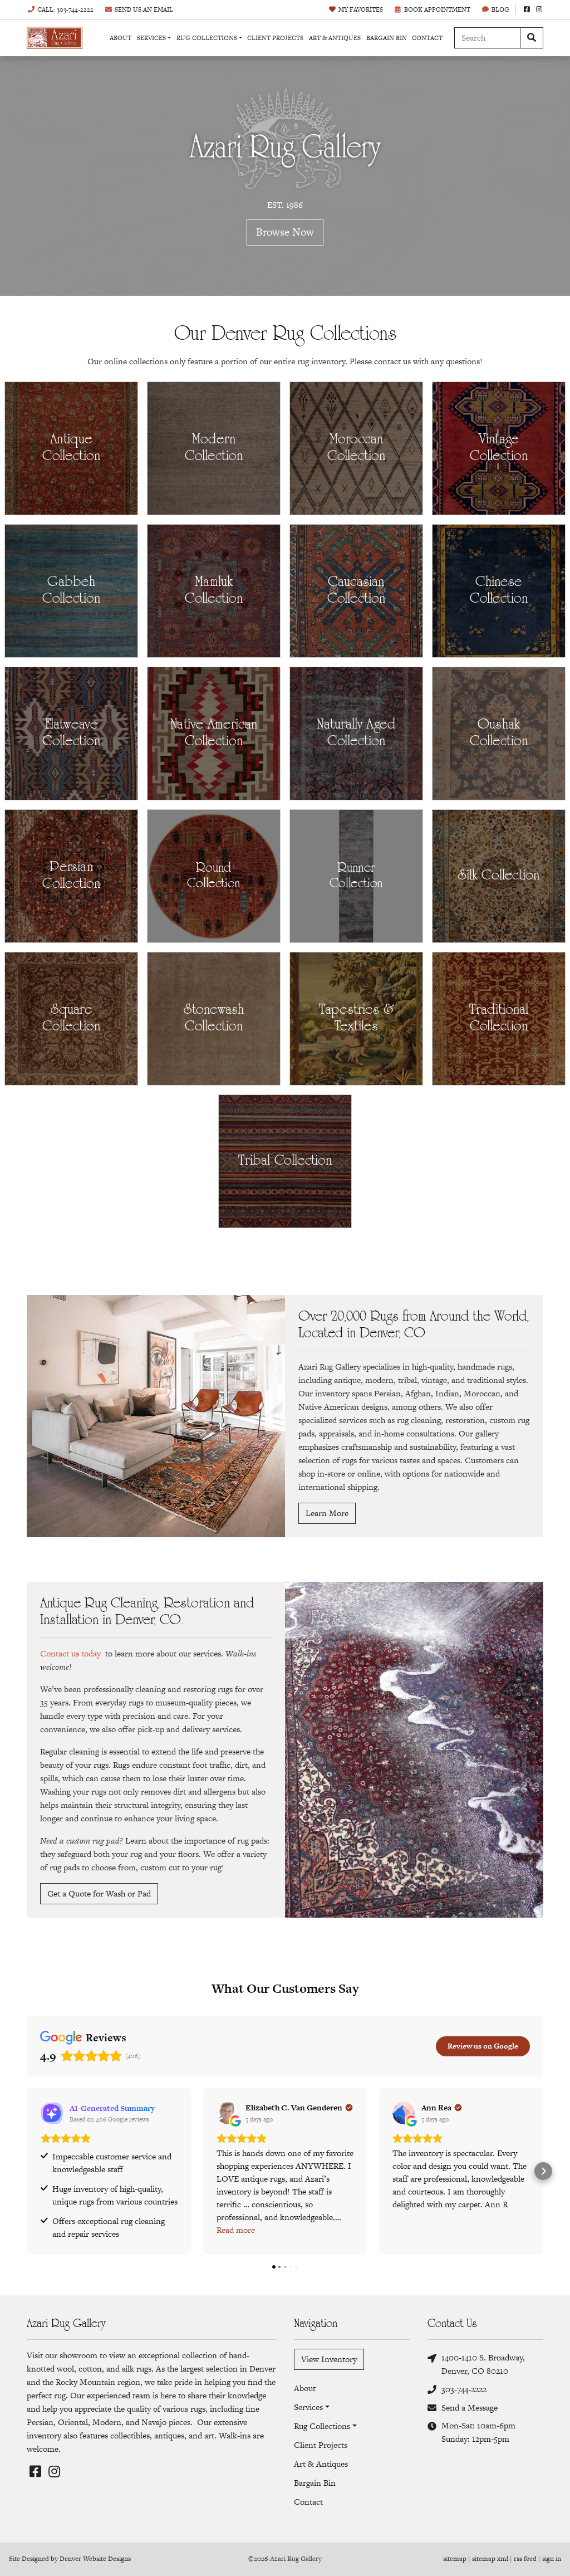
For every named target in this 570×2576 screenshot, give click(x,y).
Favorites (361, 9)
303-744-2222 (464, 2389)
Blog (500, 9)
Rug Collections (207, 38)
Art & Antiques (335, 38)
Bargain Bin (387, 38)
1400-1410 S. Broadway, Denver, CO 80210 (483, 2364)
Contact (427, 38)
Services (151, 38)
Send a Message (470, 2408)
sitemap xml (490, 2559)
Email (144, 9)
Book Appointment (437, 9)
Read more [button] (236, 2230)
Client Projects (275, 38)
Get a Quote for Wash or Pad (99, 1893)
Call (65, 9)
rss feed (525, 2559)
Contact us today (70, 1653)
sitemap (455, 2559)
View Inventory (329, 2359)
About (121, 38)
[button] (27, 2171)
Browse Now (285, 233)
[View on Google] (228, 2113)
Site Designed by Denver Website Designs (70, 2559)
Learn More (327, 1513)
